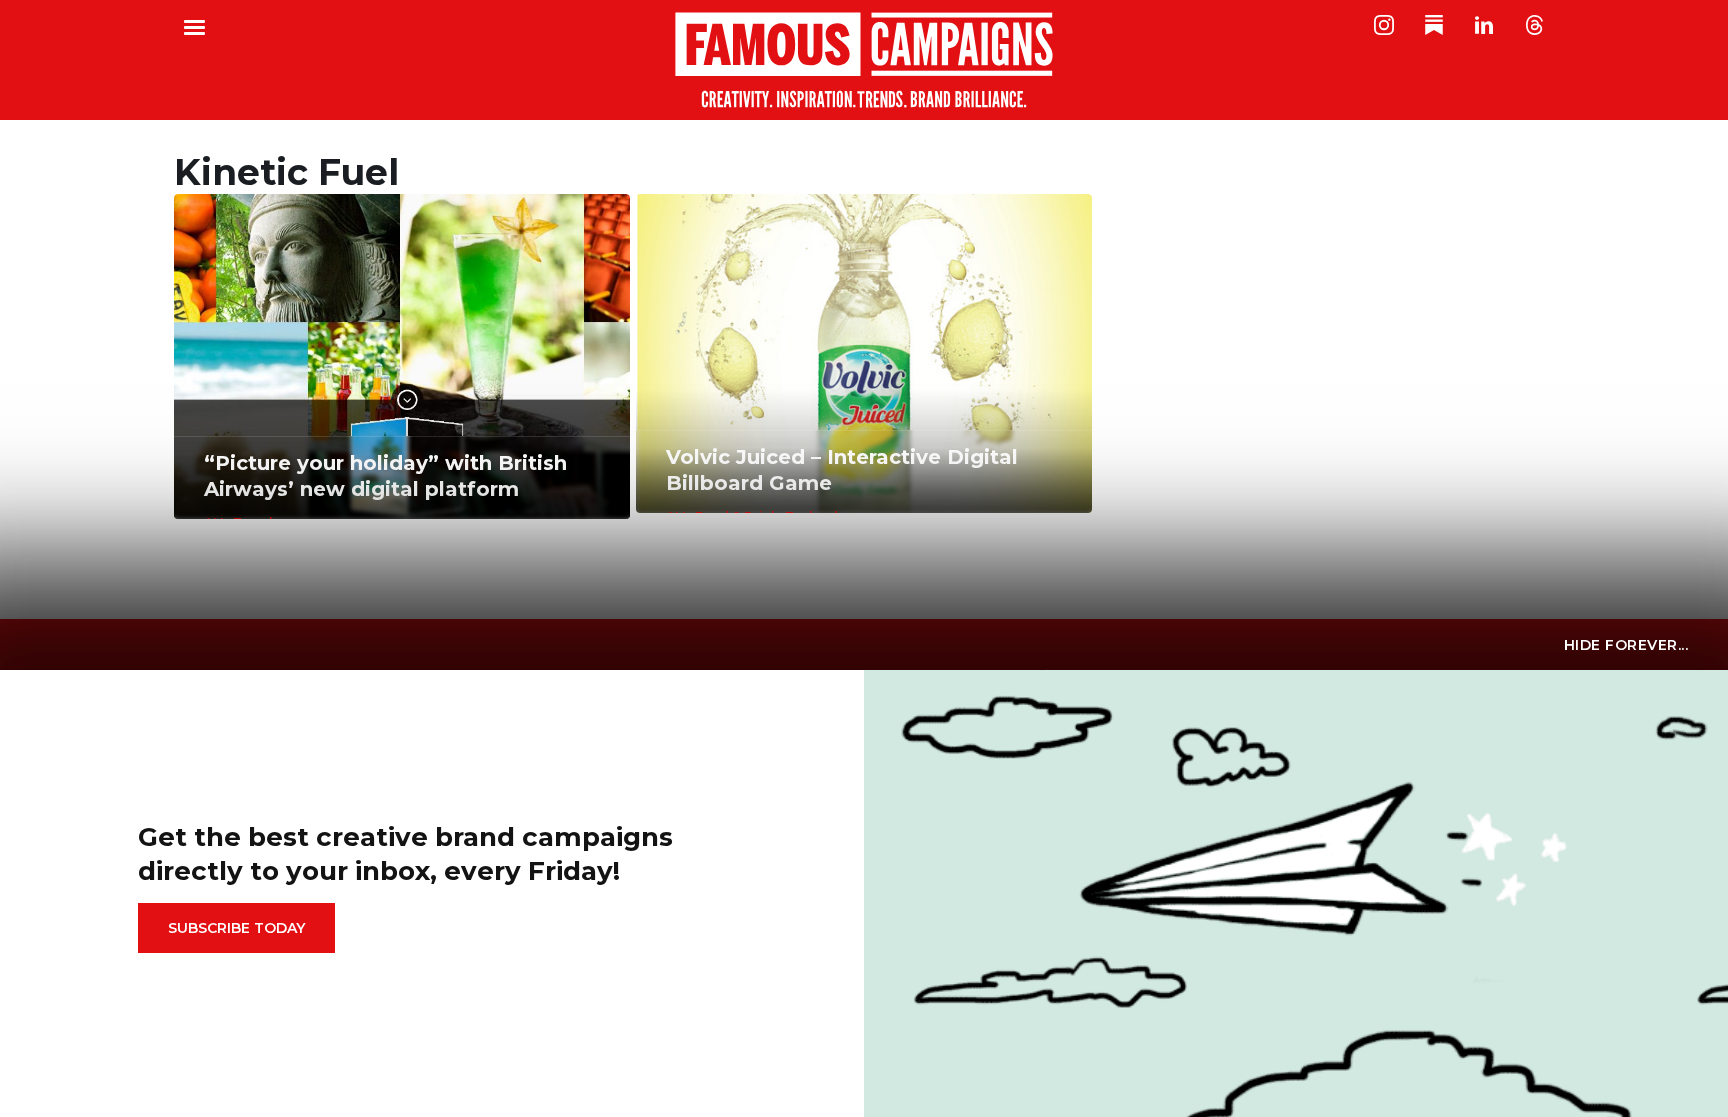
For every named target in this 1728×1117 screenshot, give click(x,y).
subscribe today (236, 928)
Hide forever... (1626, 645)
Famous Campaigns (864, 60)
